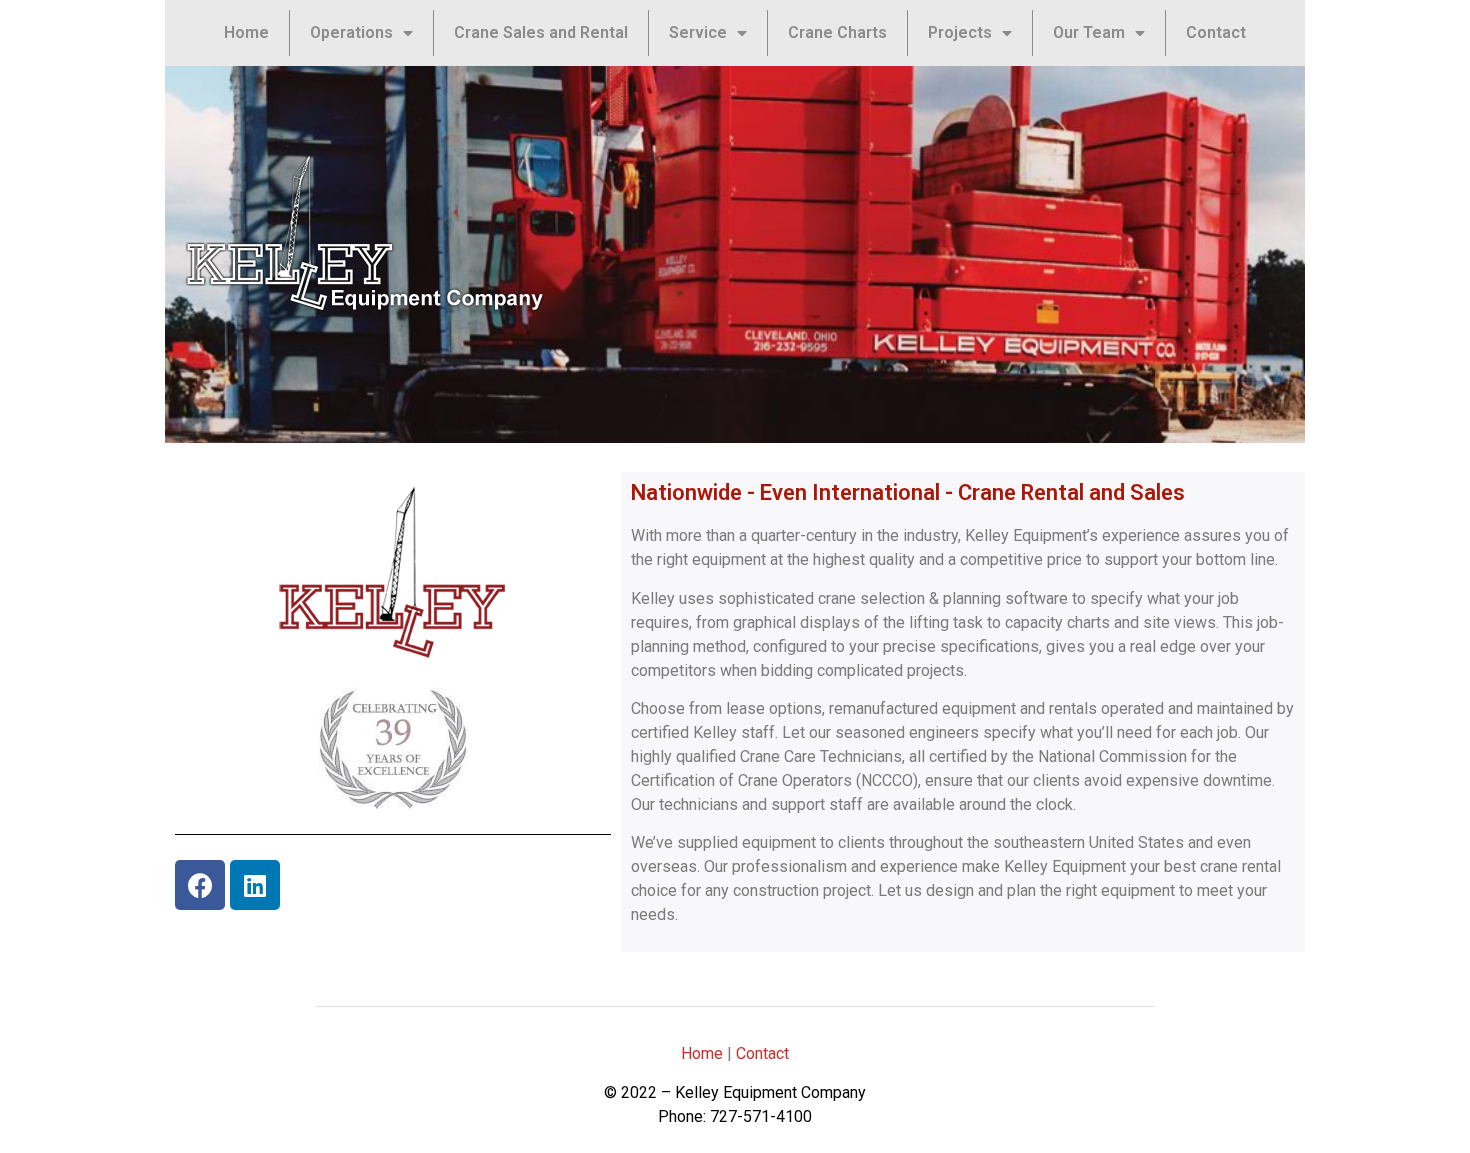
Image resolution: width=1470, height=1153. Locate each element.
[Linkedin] (255, 885)
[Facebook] (200, 885)
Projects (960, 32)
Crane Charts (837, 32)
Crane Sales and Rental (541, 32)
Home (246, 32)
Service (698, 32)
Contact (1216, 32)
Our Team (1089, 32)
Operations (351, 32)
